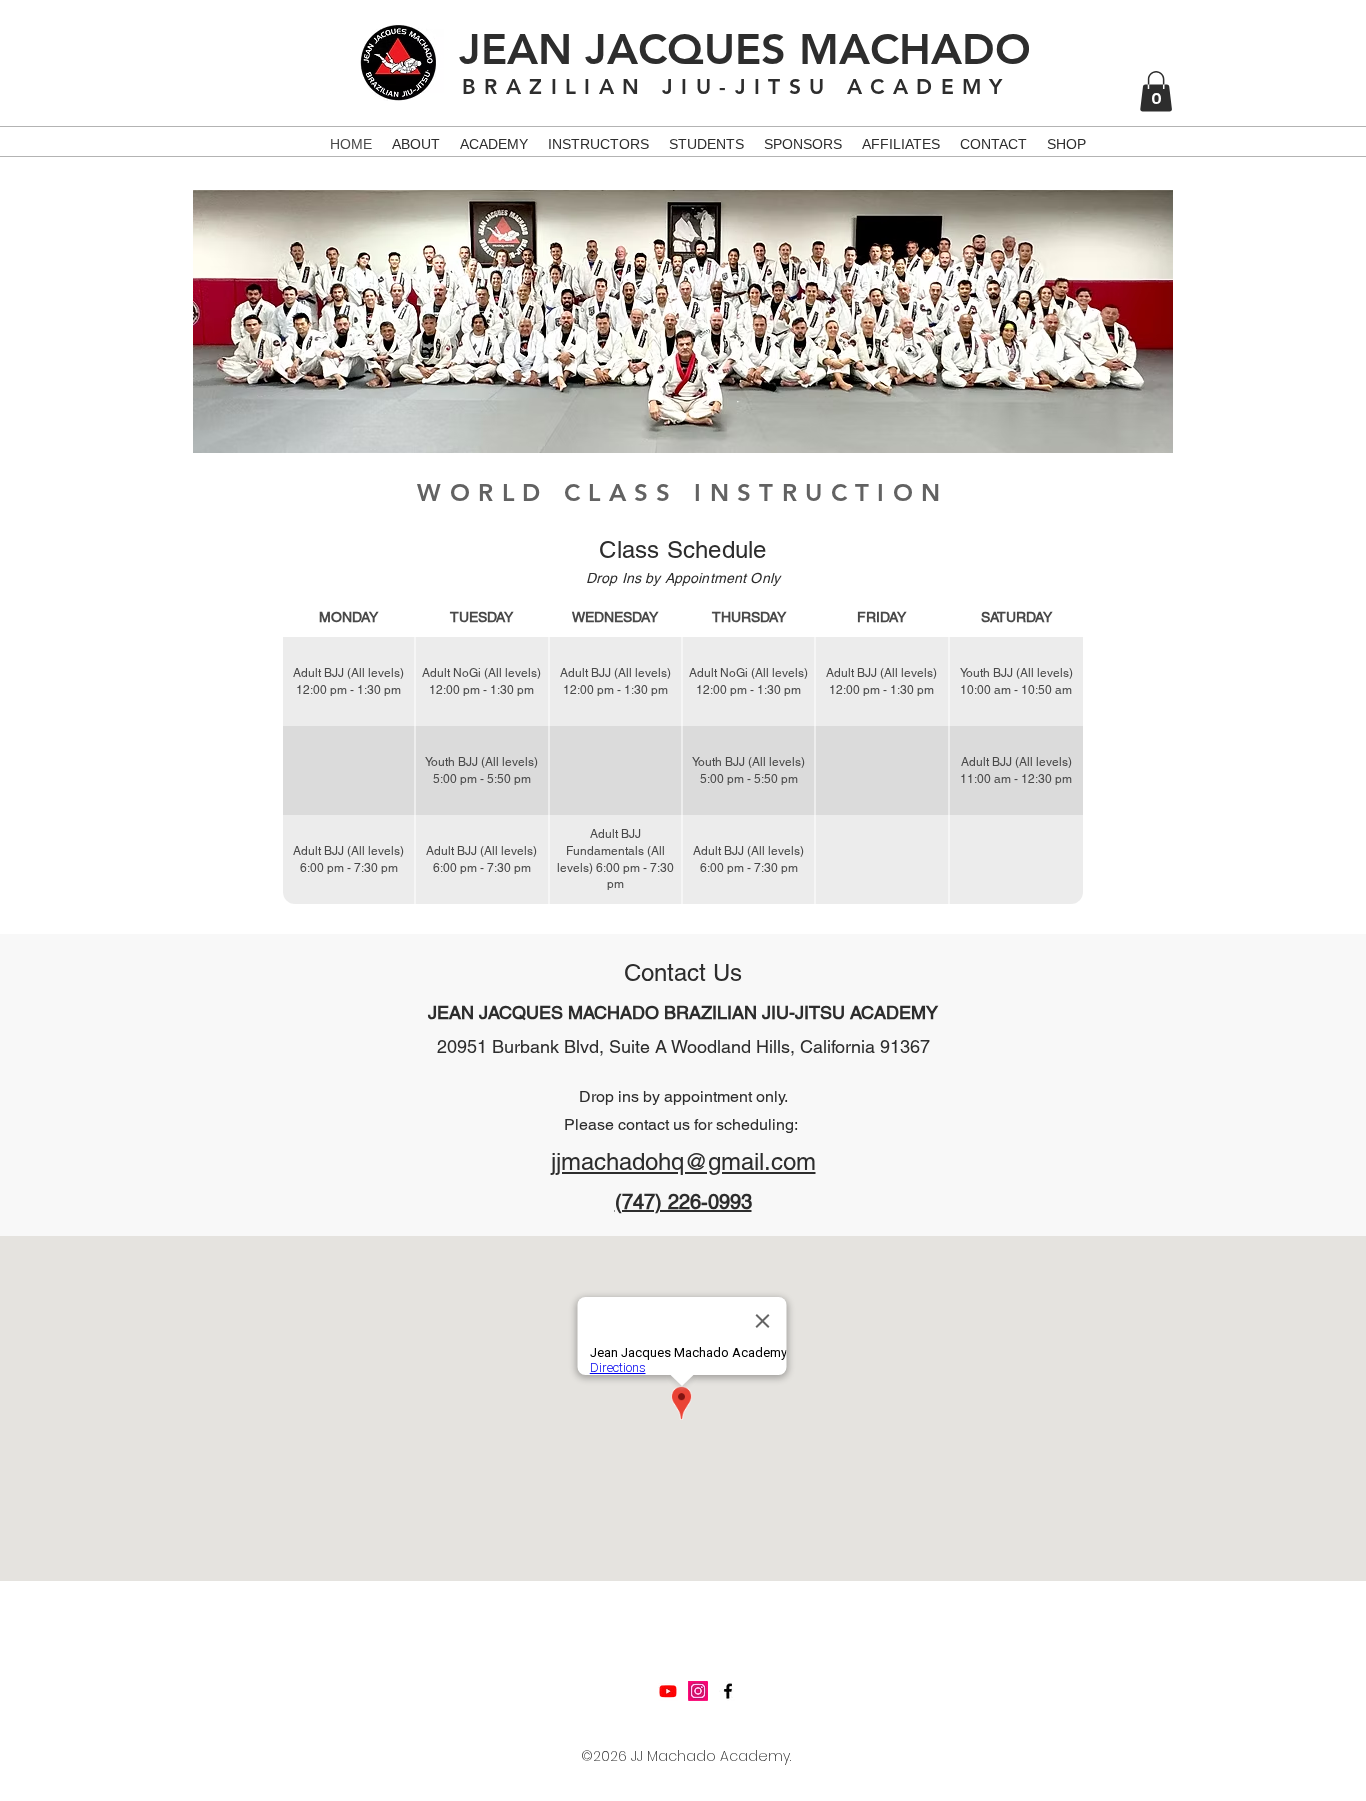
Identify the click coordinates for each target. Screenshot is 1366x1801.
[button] (1156, 91)
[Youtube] (668, 1691)
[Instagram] (698, 1691)
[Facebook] (728, 1691)
